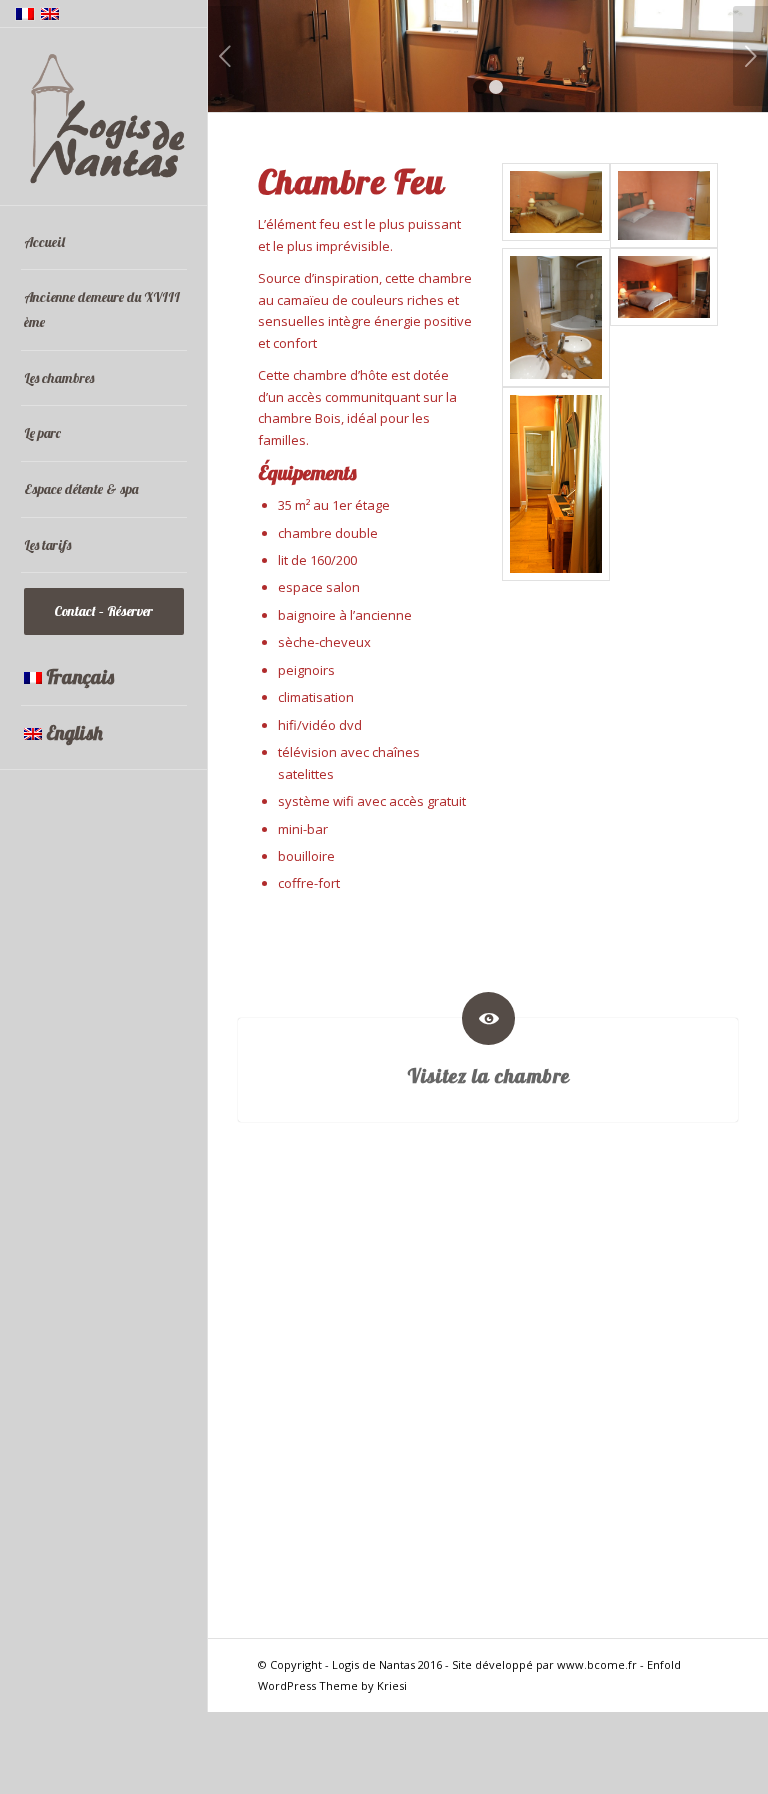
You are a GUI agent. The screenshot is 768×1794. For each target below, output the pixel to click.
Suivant (750, 56)
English (74, 733)
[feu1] (556, 205)
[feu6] (556, 317)
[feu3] (664, 317)
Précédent (225, 56)
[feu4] (556, 484)
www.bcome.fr (597, 1664)
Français (80, 677)
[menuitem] (104, 243)
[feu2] (664, 205)
